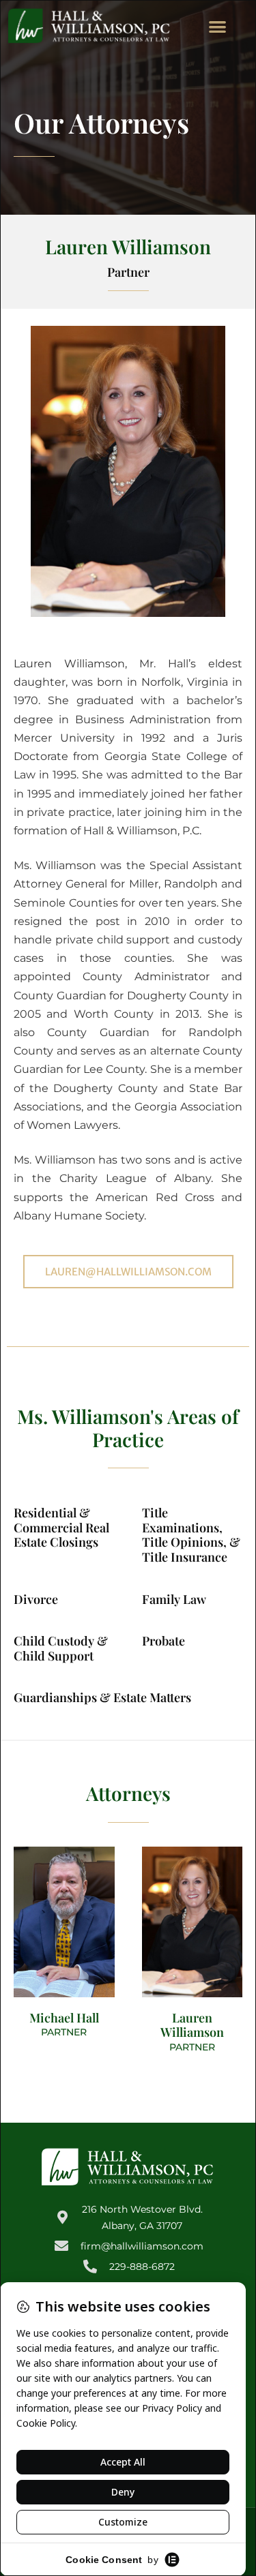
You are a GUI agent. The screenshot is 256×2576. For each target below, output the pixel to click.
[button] (218, 26)
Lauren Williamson (192, 2025)
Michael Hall (64, 2018)
